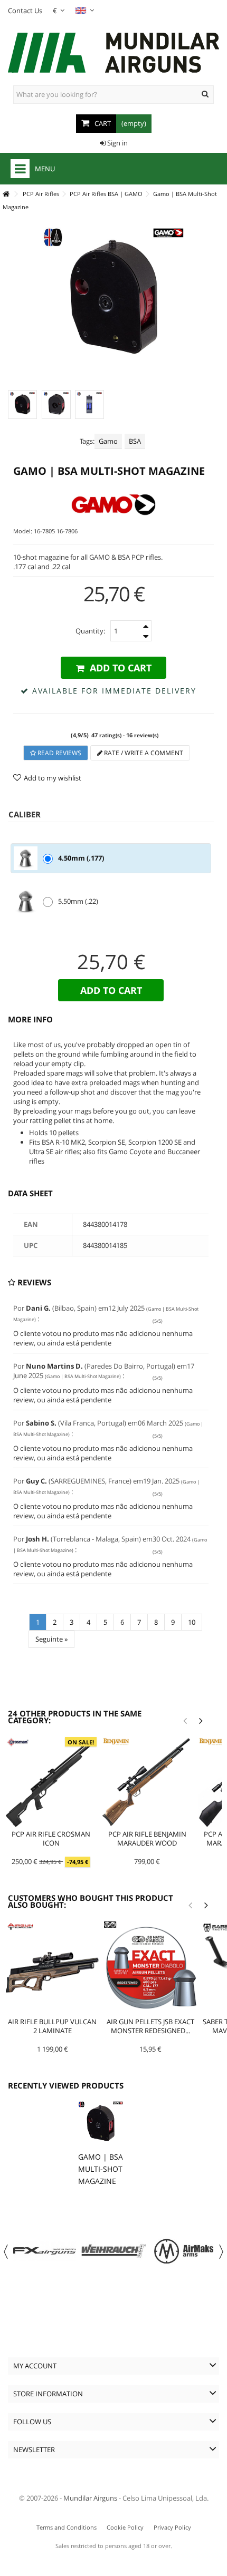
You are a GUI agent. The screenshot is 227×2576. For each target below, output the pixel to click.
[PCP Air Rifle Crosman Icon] (51, 1782)
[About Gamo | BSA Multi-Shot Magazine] (101, 2124)
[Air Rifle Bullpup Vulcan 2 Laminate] (52, 1968)
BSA (135, 441)
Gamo (108, 441)
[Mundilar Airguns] (113, 54)
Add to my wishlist (53, 778)
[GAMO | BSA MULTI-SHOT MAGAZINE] (22, 404)
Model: (23, 531)
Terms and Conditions (67, 2527)
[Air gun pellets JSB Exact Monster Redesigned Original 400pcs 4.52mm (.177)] (150, 1968)
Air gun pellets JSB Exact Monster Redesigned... (150, 2026)
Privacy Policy (172, 2527)
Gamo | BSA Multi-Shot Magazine (101, 2169)
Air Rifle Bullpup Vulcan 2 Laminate (52, 2026)
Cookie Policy (125, 2527)
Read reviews (59, 753)
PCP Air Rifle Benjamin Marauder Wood (147, 1838)
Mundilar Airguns (90, 2498)
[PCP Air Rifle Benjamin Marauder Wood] (147, 1782)
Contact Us (25, 11)
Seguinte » (51, 1639)
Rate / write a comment (143, 753)
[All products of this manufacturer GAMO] (113, 505)
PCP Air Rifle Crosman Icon (51, 1838)
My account (35, 2366)
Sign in (117, 143)
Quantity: (90, 631)
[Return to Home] (6, 194)
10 (192, 1622)
